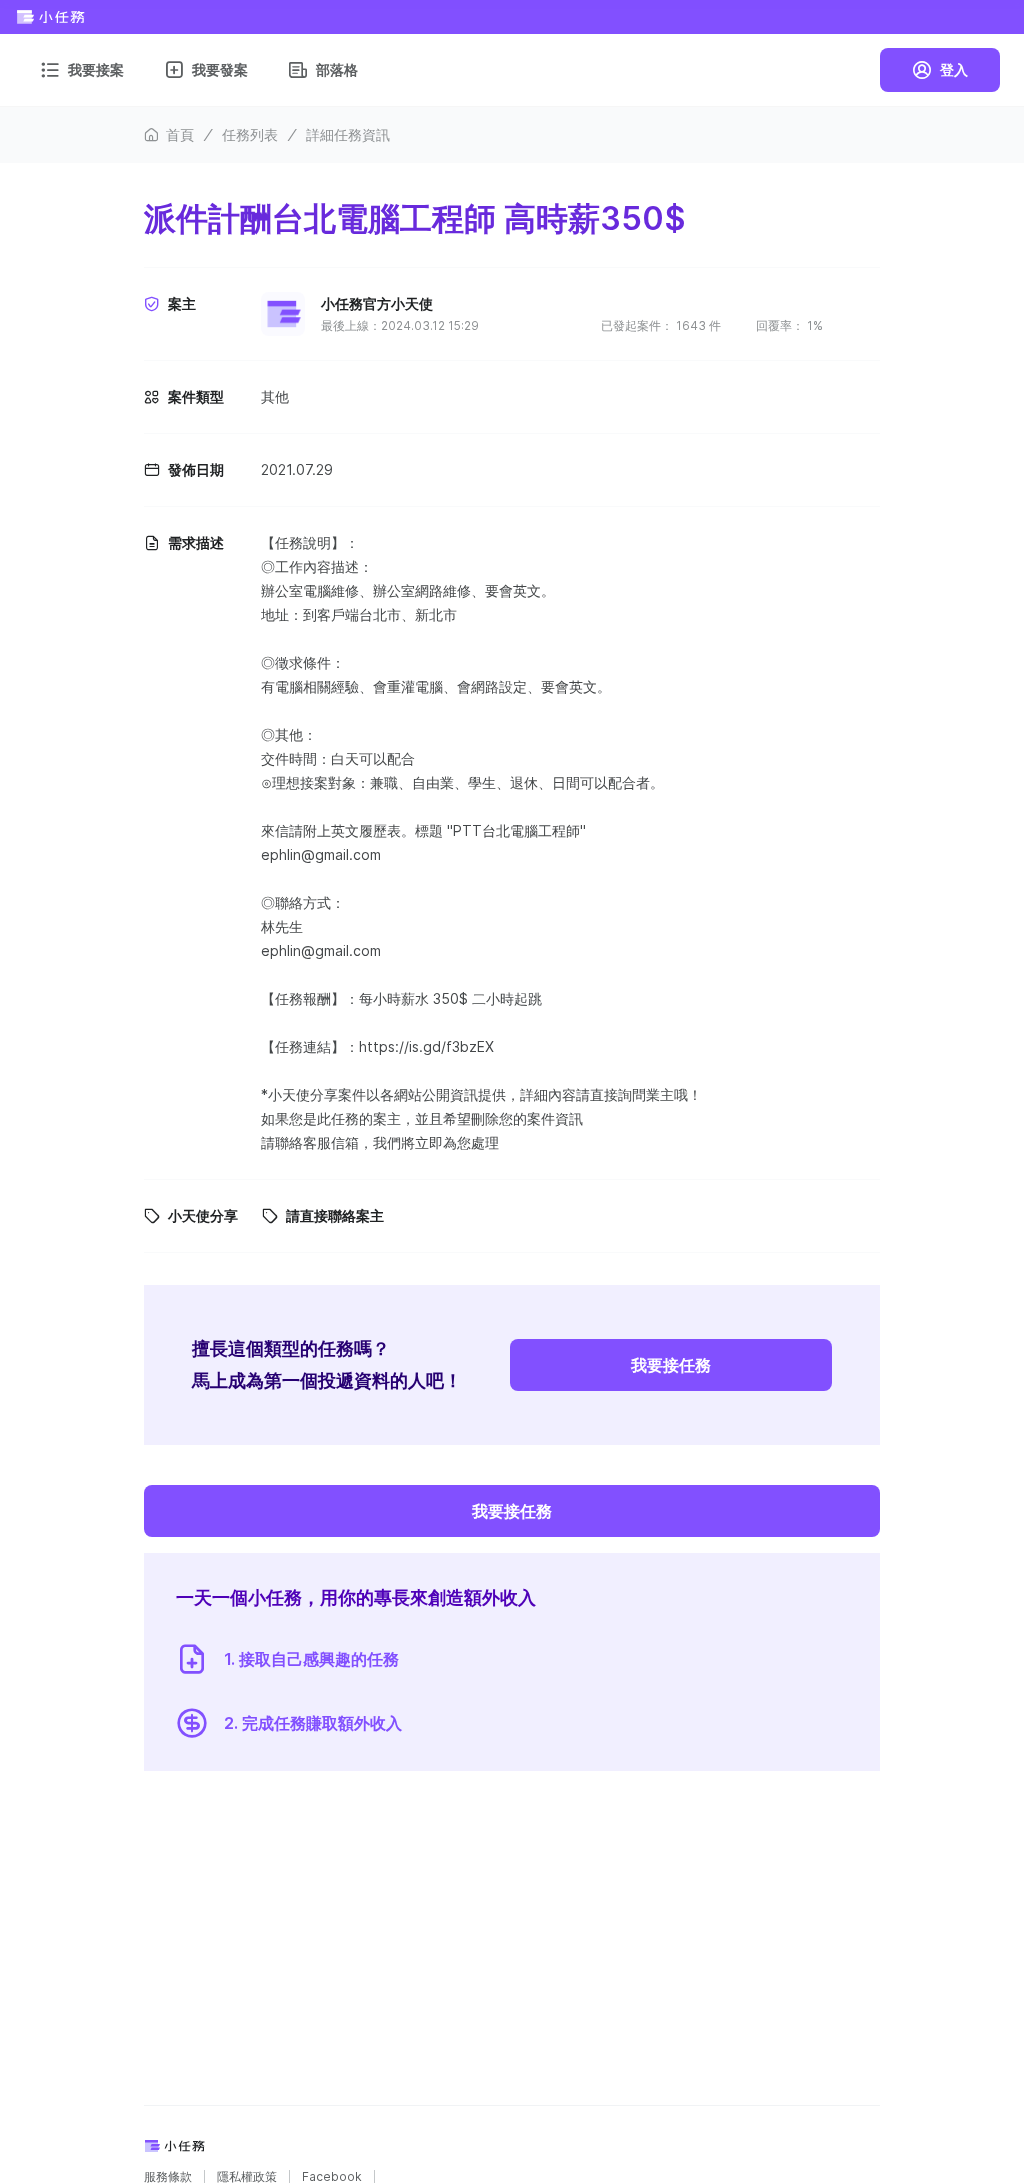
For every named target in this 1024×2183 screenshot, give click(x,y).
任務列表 (250, 134)
